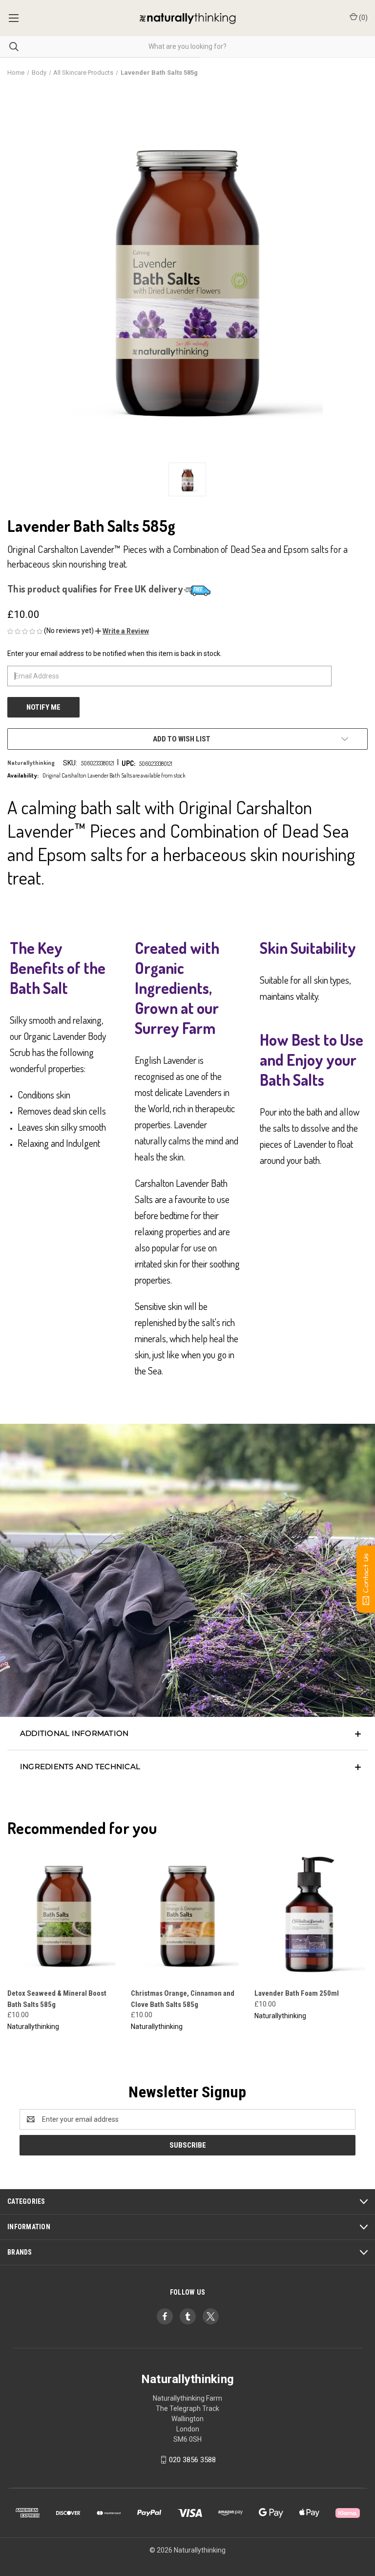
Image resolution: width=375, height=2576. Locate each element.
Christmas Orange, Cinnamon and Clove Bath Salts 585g (183, 1999)
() (363, 18)
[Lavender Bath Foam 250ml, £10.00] (311, 1913)
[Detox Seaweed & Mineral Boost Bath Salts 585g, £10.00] (64, 1913)
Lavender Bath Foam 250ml (297, 1993)
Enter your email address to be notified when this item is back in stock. (115, 654)
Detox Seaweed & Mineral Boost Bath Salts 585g (57, 1999)
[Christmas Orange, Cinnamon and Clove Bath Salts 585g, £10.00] (187, 1913)
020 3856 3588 (192, 2460)
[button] (122, 631)
